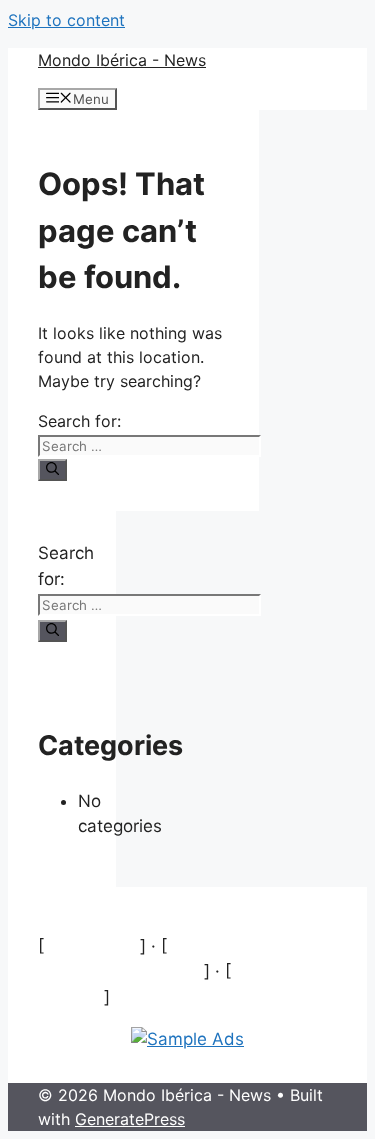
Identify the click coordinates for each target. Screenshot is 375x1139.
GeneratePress (130, 1119)
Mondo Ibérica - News (122, 60)
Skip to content (66, 20)
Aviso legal (92, 946)
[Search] (52, 470)
